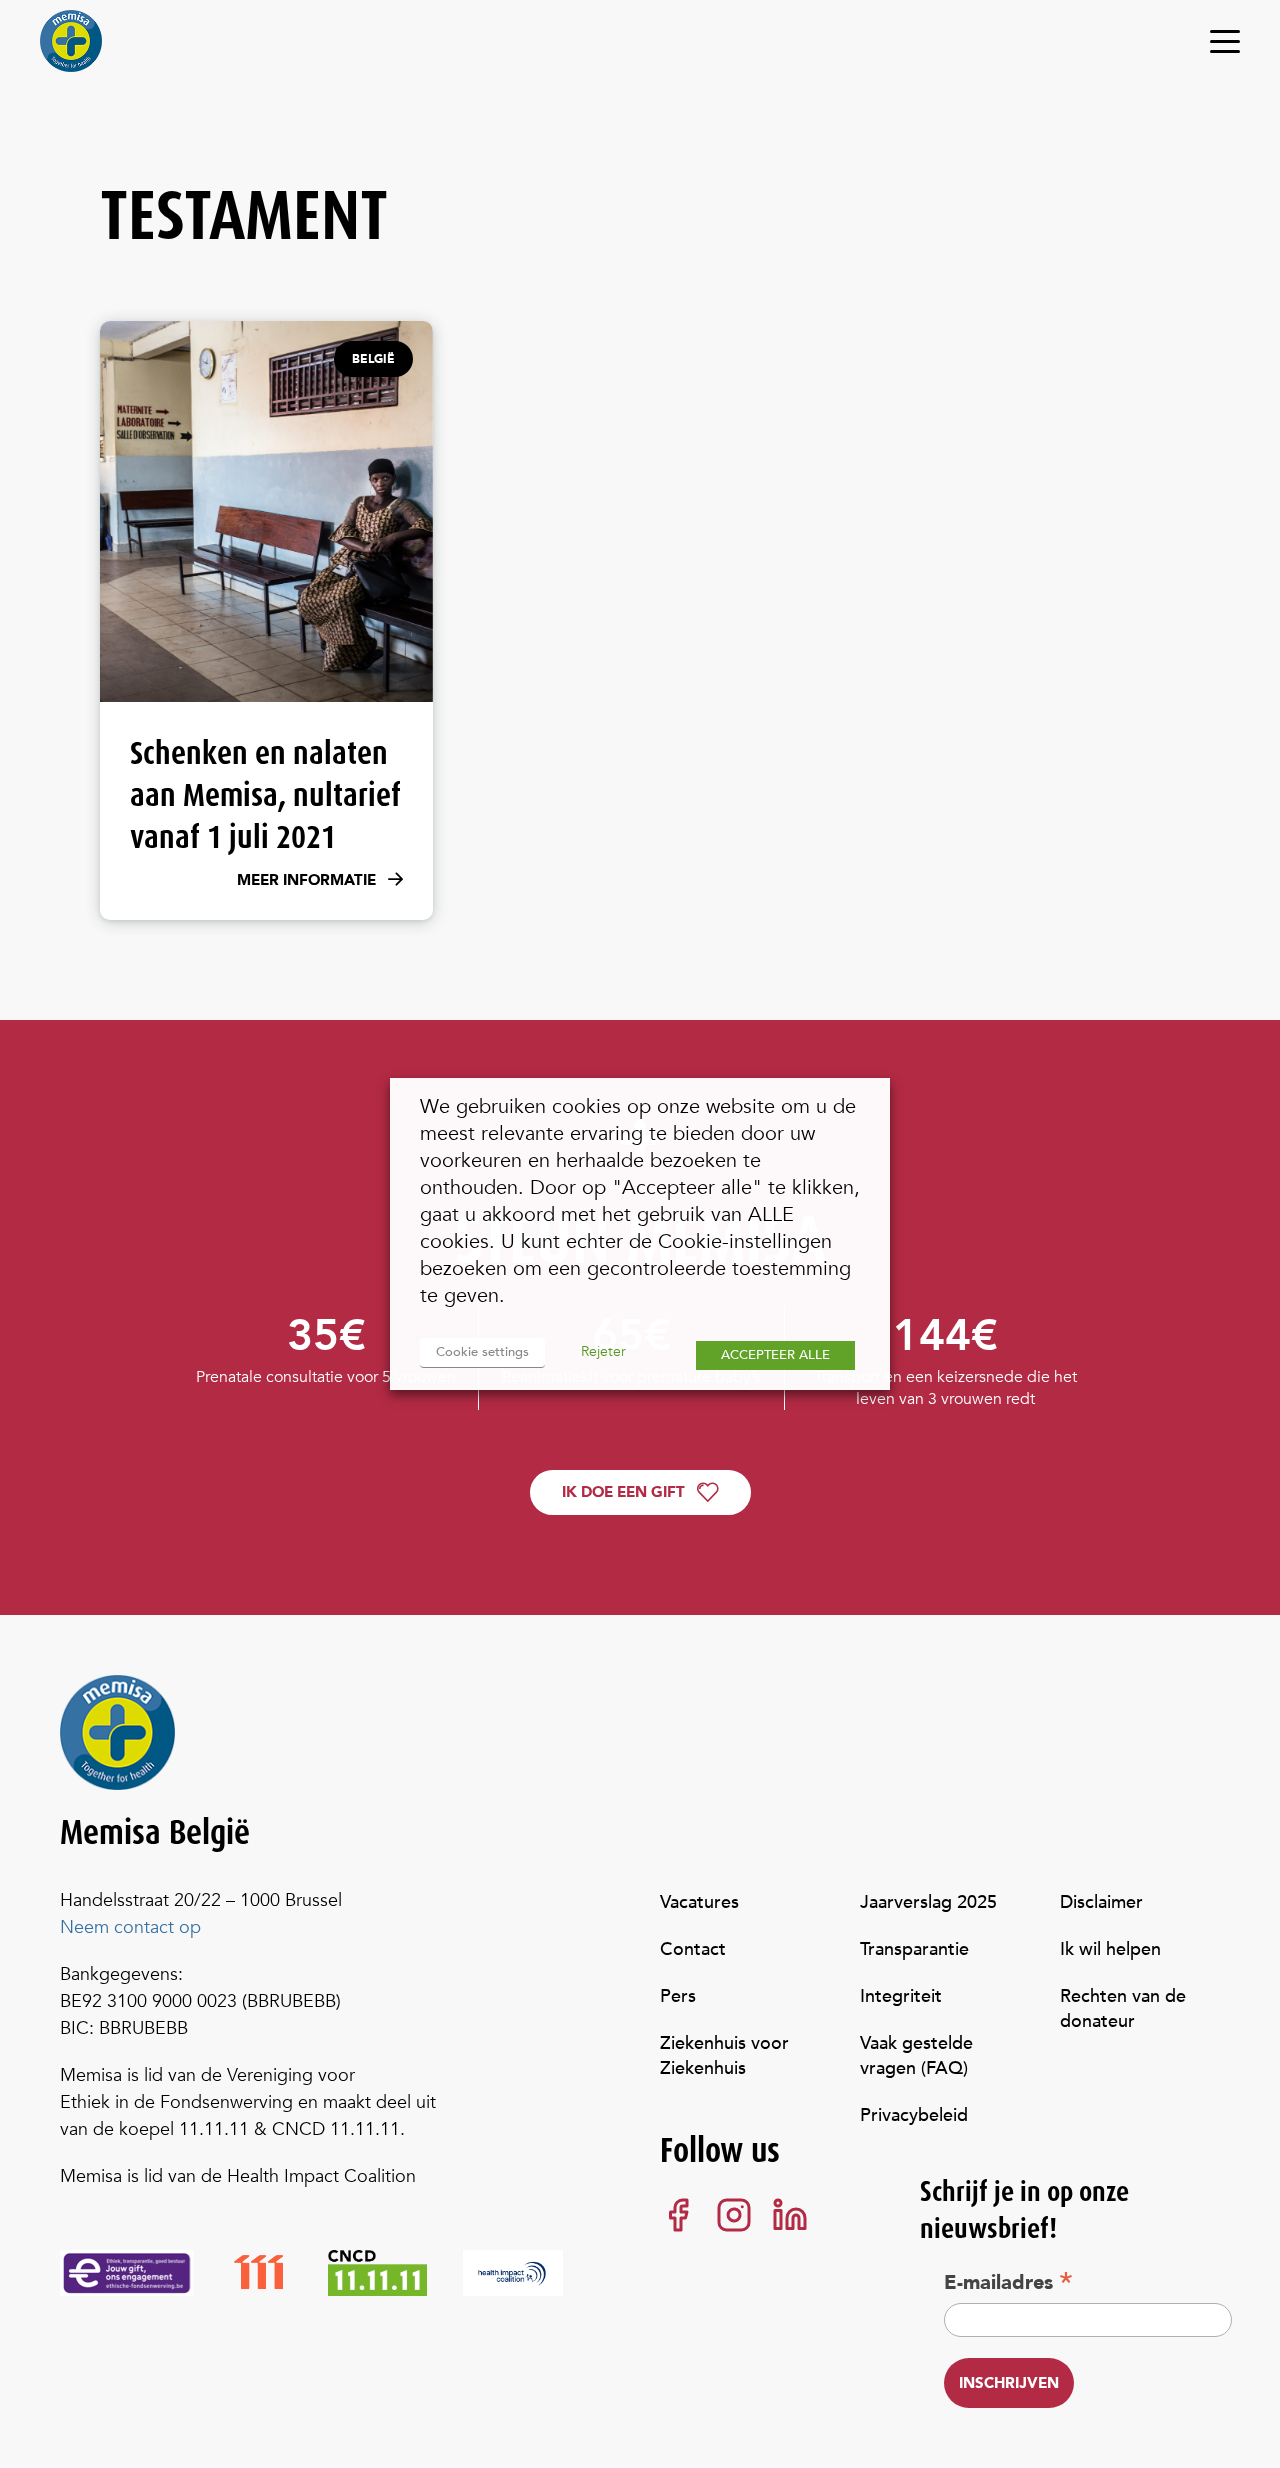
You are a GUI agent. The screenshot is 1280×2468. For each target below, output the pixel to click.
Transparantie (914, 1949)
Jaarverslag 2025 (928, 1902)
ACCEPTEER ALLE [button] (775, 1355)
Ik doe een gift (623, 1492)
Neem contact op (130, 1927)
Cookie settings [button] (482, 1352)
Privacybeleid (914, 2115)
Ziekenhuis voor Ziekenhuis (724, 2056)
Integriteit (901, 1996)
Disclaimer (1101, 1902)
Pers (678, 1996)
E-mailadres (1008, 2282)
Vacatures (699, 1902)
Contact (693, 1949)
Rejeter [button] (603, 1351)
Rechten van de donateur (1123, 2009)
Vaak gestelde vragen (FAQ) (916, 2056)
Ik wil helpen (1110, 1949)
